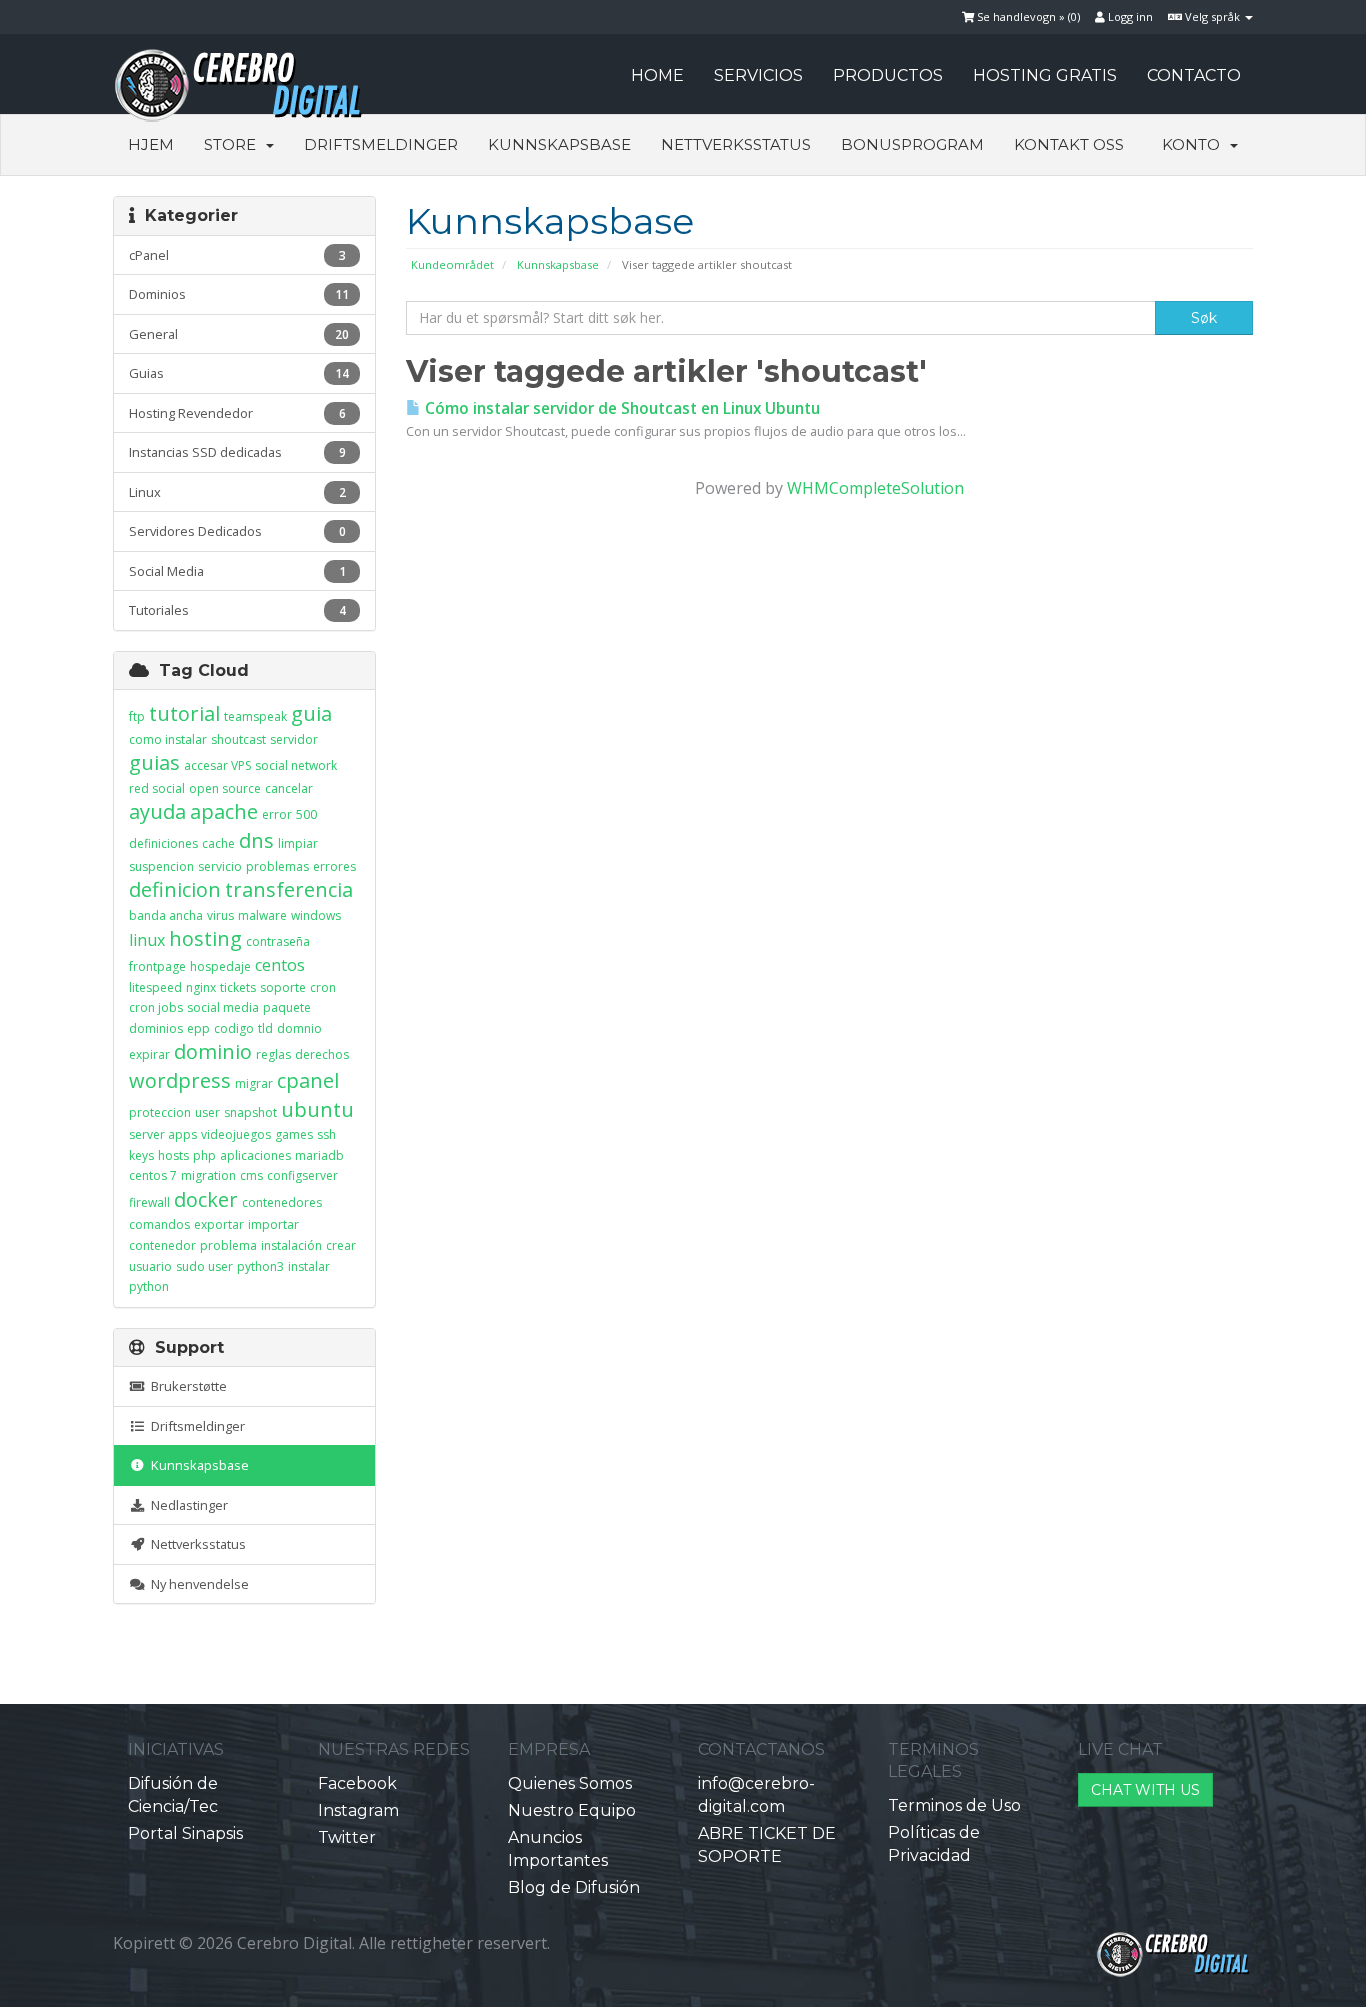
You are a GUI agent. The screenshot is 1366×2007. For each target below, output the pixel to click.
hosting (205, 938)
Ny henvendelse (197, 1584)
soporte (283, 987)
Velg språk (1212, 16)
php (204, 1155)
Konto (1195, 144)
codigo (234, 1028)
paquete (287, 1007)
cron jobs (156, 1007)
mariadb (319, 1155)
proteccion (160, 1112)
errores (334, 866)
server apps (163, 1134)
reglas (273, 1054)
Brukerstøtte (186, 1386)
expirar (149, 1054)
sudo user (204, 1266)
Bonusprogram (912, 144)
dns (256, 840)
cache (218, 843)
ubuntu (317, 1109)
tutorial (184, 713)
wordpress (180, 1080)
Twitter (347, 1837)
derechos (322, 1054)
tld (265, 1028)
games (294, 1134)
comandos (159, 1224)
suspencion (161, 866)
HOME (657, 75)
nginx (201, 987)
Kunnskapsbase (559, 144)
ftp (137, 716)
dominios (156, 1028)
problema (228, 1245)
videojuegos (236, 1134)
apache (224, 811)
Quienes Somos (570, 1783)
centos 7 (153, 1175)
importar (273, 1224)
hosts (173, 1155)
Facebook (357, 1783)
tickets (238, 987)
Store (234, 144)
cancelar (289, 788)
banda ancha (166, 915)
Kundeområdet (452, 264)
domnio (299, 1028)
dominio (213, 1051)
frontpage (157, 966)
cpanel (308, 1080)
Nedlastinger (186, 1505)
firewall (149, 1202)
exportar (219, 1224)
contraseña (278, 941)
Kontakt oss (1069, 144)
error (277, 814)
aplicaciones (255, 1155)
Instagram (358, 1810)
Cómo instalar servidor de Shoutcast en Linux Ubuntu (620, 408)
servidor (294, 739)
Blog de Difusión (574, 1887)
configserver (302, 1175)
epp (198, 1028)
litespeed (155, 987)
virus (220, 915)
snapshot (250, 1112)
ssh (326, 1134)
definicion (175, 889)
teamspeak (255, 716)
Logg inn (1129, 16)
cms (251, 1175)
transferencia (289, 889)
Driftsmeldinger (381, 144)
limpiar (298, 843)
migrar (254, 1083)
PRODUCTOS (888, 75)
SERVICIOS (758, 75)
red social (157, 788)
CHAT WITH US (1145, 1790)
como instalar (168, 739)
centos (280, 965)
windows (316, 915)
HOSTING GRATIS (1045, 75)
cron (323, 987)
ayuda (157, 811)
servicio (220, 866)
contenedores (282, 1202)
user (207, 1112)
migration (208, 1175)
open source (225, 788)
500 (306, 814)
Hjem (151, 144)
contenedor (162, 1245)
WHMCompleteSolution (875, 488)
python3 (260, 1266)
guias (154, 762)
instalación (291, 1245)
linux (147, 940)
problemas (277, 866)
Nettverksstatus (736, 144)
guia (311, 713)
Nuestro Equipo (572, 1810)
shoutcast (238, 739)
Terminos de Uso (954, 1805)
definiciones (163, 843)
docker (206, 1199)
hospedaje (220, 966)
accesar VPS (217, 765)
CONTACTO (1194, 75)
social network (296, 765)
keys (141, 1155)
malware (262, 915)
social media (223, 1007)
